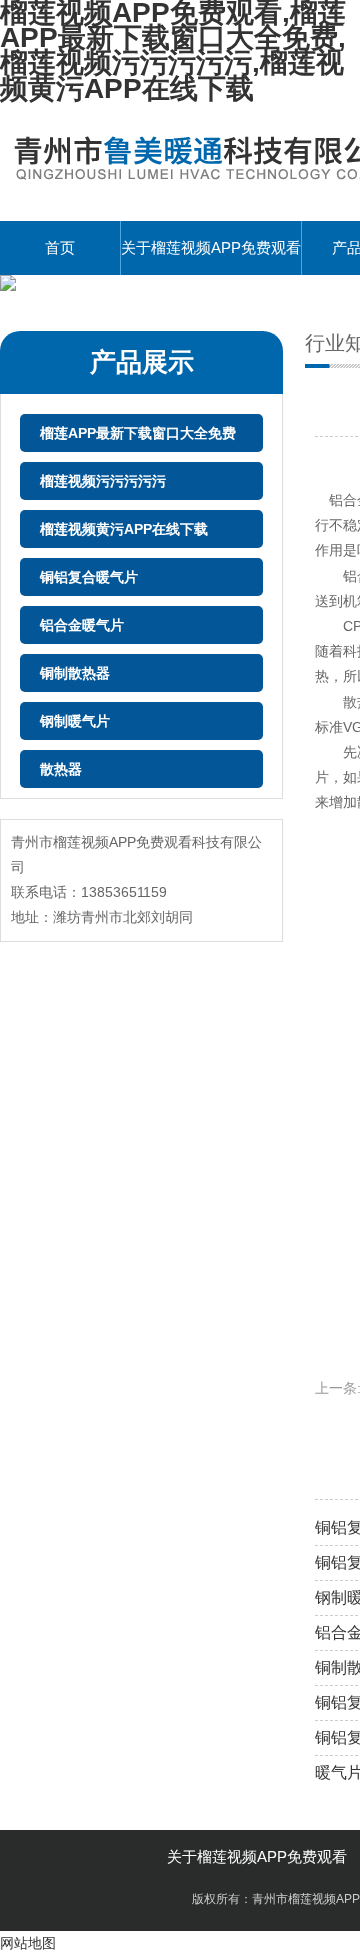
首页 (60, 247)
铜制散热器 (75, 673)
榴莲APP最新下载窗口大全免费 (138, 433)
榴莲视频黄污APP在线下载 (124, 529)
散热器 (61, 769)
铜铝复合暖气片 (89, 577)
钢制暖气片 (75, 721)
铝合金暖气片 (82, 625)
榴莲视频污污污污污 (103, 481)
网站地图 (28, 1943)
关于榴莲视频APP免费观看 (211, 247)
